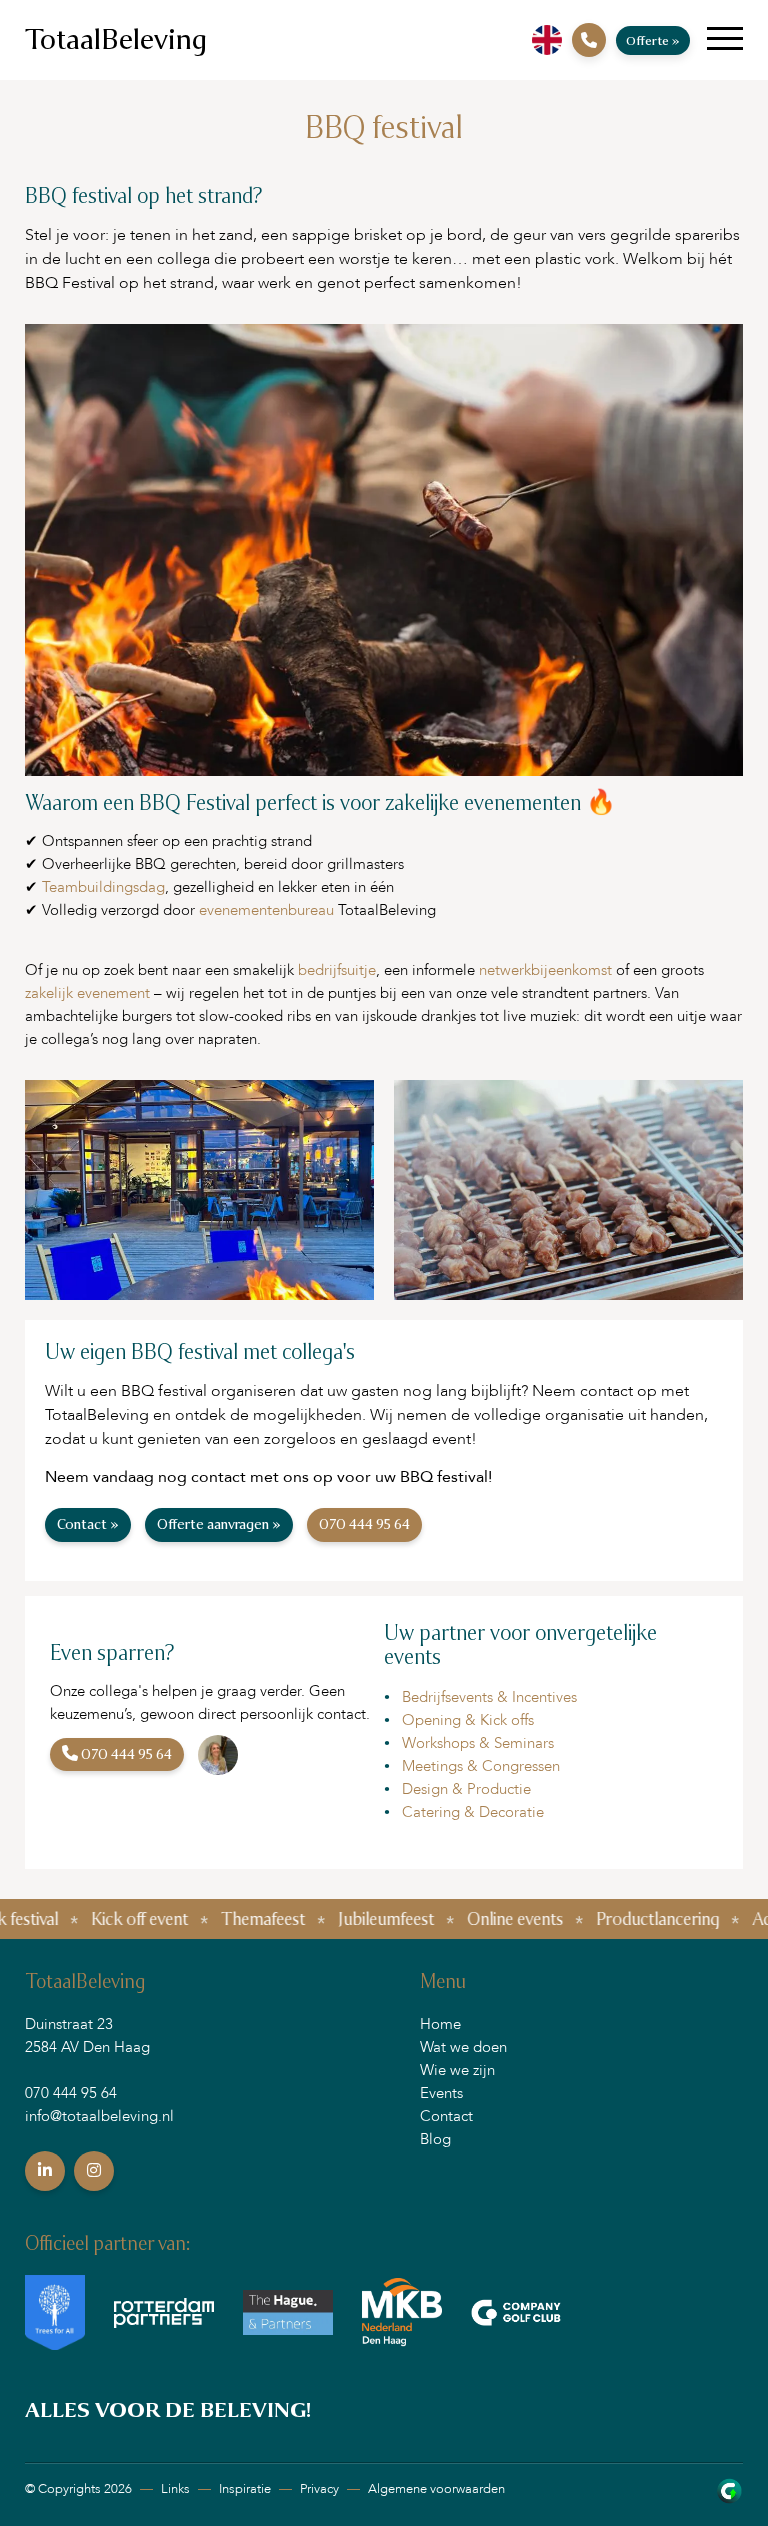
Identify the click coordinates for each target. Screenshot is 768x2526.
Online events (452, 1919)
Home (440, 2024)
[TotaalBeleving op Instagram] (94, 2171)
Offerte (653, 40)
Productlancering (594, 1919)
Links (175, 2489)
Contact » (88, 1524)
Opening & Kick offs (468, 1720)
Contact (446, 2116)
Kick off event (76, 1919)
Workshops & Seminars (478, 1743)
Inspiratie (245, 2489)
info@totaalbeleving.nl (99, 2116)
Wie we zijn (457, 2070)
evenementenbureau (266, 910)
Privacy (319, 2489)
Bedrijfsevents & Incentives (489, 1697)
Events (441, 2093)
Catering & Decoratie (473, 1812)
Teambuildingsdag (103, 887)
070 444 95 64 (364, 1524)
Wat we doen (463, 2047)
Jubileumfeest (323, 1919)
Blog (435, 2139)
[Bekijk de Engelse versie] (547, 40)
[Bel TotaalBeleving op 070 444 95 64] (589, 40)
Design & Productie (466, 1789)
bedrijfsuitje (337, 970)
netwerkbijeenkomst (545, 970)
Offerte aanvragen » (219, 1524)
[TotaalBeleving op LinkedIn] (45, 2171)
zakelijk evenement (87, 993)
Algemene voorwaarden (436, 2489)
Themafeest (200, 1919)
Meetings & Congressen (481, 1766)
